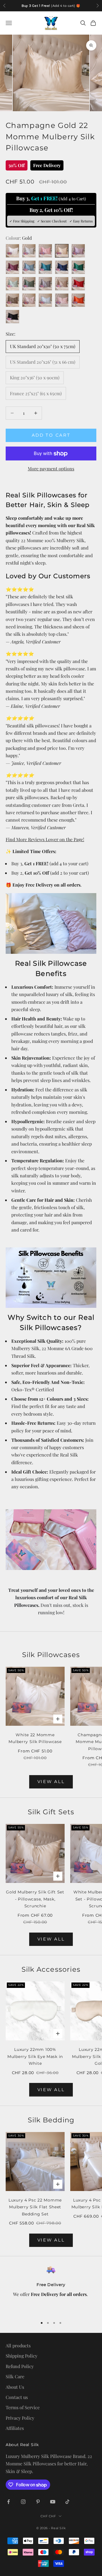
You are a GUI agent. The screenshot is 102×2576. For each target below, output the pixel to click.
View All (51, 1781)
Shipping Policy (22, 2356)
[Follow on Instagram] (23, 2502)
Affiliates (15, 2428)
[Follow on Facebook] (8, 2502)
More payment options (51, 469)
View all (51, 1939)
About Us (15, 2387)
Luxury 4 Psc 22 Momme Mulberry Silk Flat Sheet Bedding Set (35, 2207)
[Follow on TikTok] (67, 2502)
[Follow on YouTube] (53, 2502)
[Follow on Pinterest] (38, 2502)
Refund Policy (20, 2366)
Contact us (17, 2397)
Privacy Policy (20, 2418)
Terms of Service (23, 2407)
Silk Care (15, 2376)
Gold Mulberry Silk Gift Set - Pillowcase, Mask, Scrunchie (35, 1899)
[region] (51, 2289)
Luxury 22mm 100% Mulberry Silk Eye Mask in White (35, 2056)
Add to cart (51, 435)
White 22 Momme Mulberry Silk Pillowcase (35, 1738)
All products (18, 2345)
